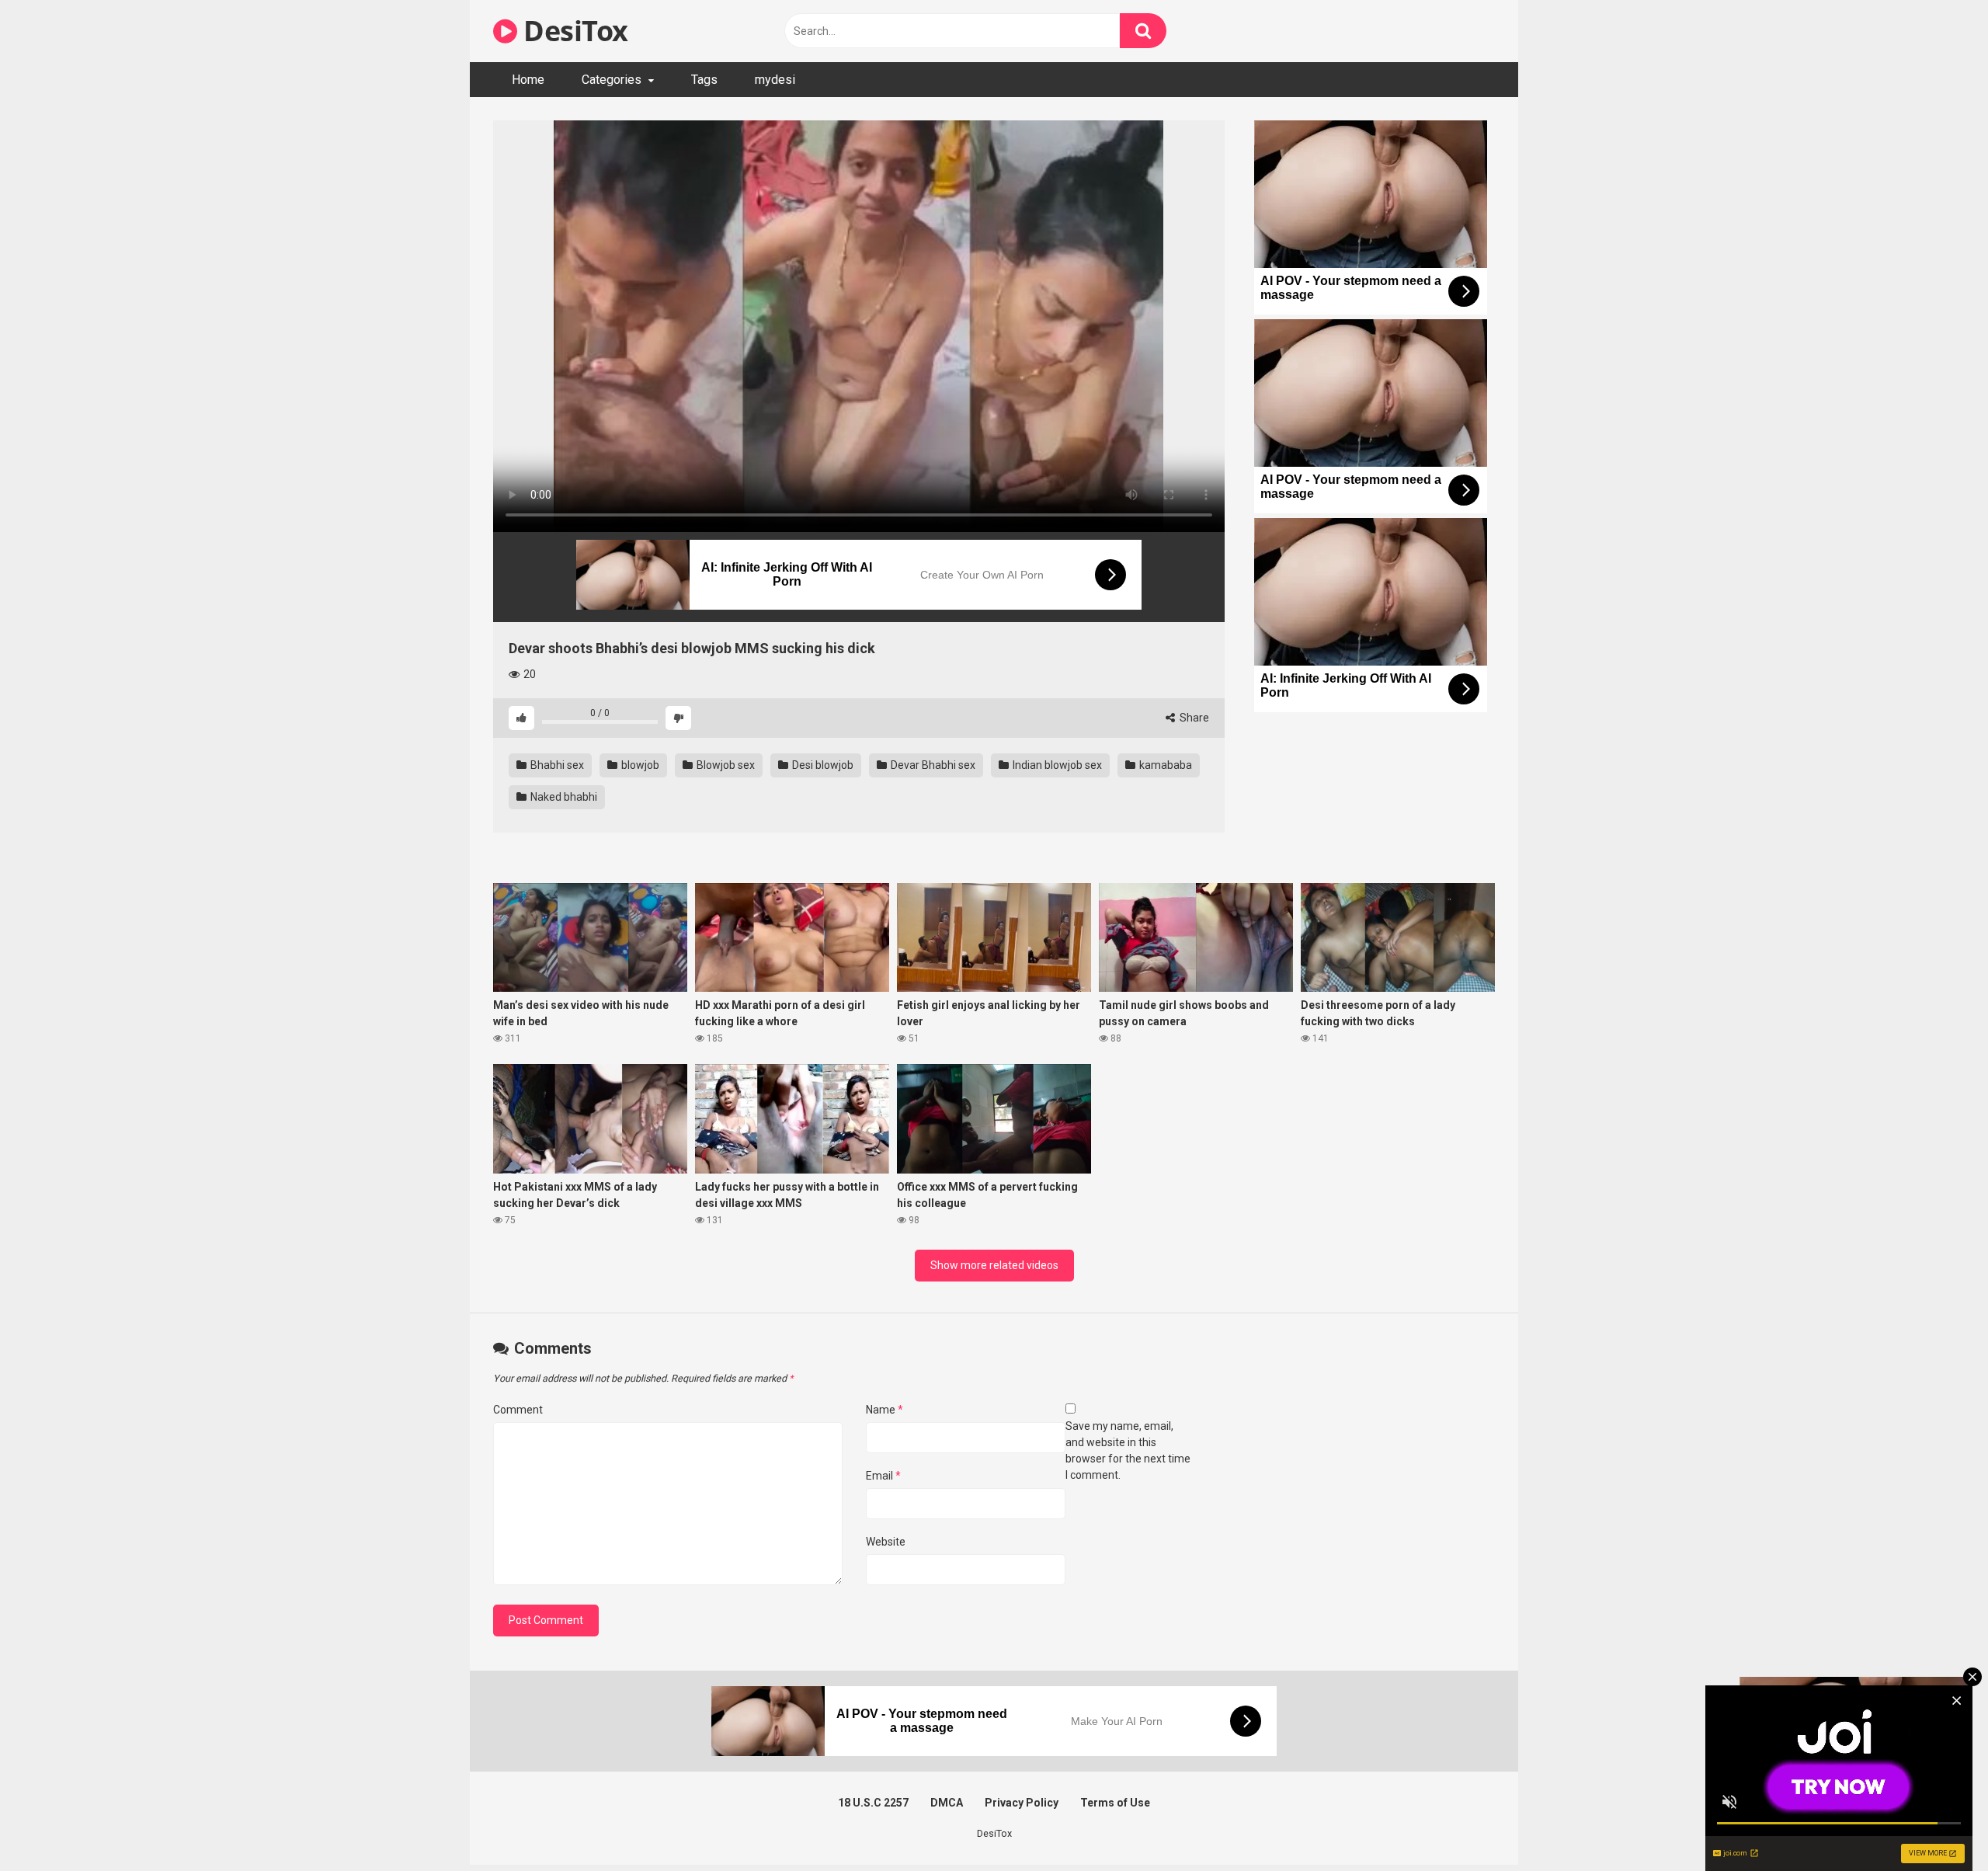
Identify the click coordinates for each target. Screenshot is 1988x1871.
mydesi (775, 80)
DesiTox (573, 31)
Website (886, 1542)
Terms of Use (1115, 1803)
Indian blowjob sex (1056, 765)
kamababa (1164, 765)
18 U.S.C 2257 (873, 1803)
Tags (704, 80)
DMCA (947, 1803)
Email (883, 1476)
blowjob (639, 765)
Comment (518, 1410)
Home (528, 80)
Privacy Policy (1022, 1803)
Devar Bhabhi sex (932, 765)
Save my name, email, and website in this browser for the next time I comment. (1128, 1450)
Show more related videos (994, 1265)
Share (1193, 718)
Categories (612, 80)
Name (885, 1410)
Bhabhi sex (556, 765)
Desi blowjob (822, 765)
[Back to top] (1936, 1824)
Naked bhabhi (563, 797)
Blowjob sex (725, 765)
